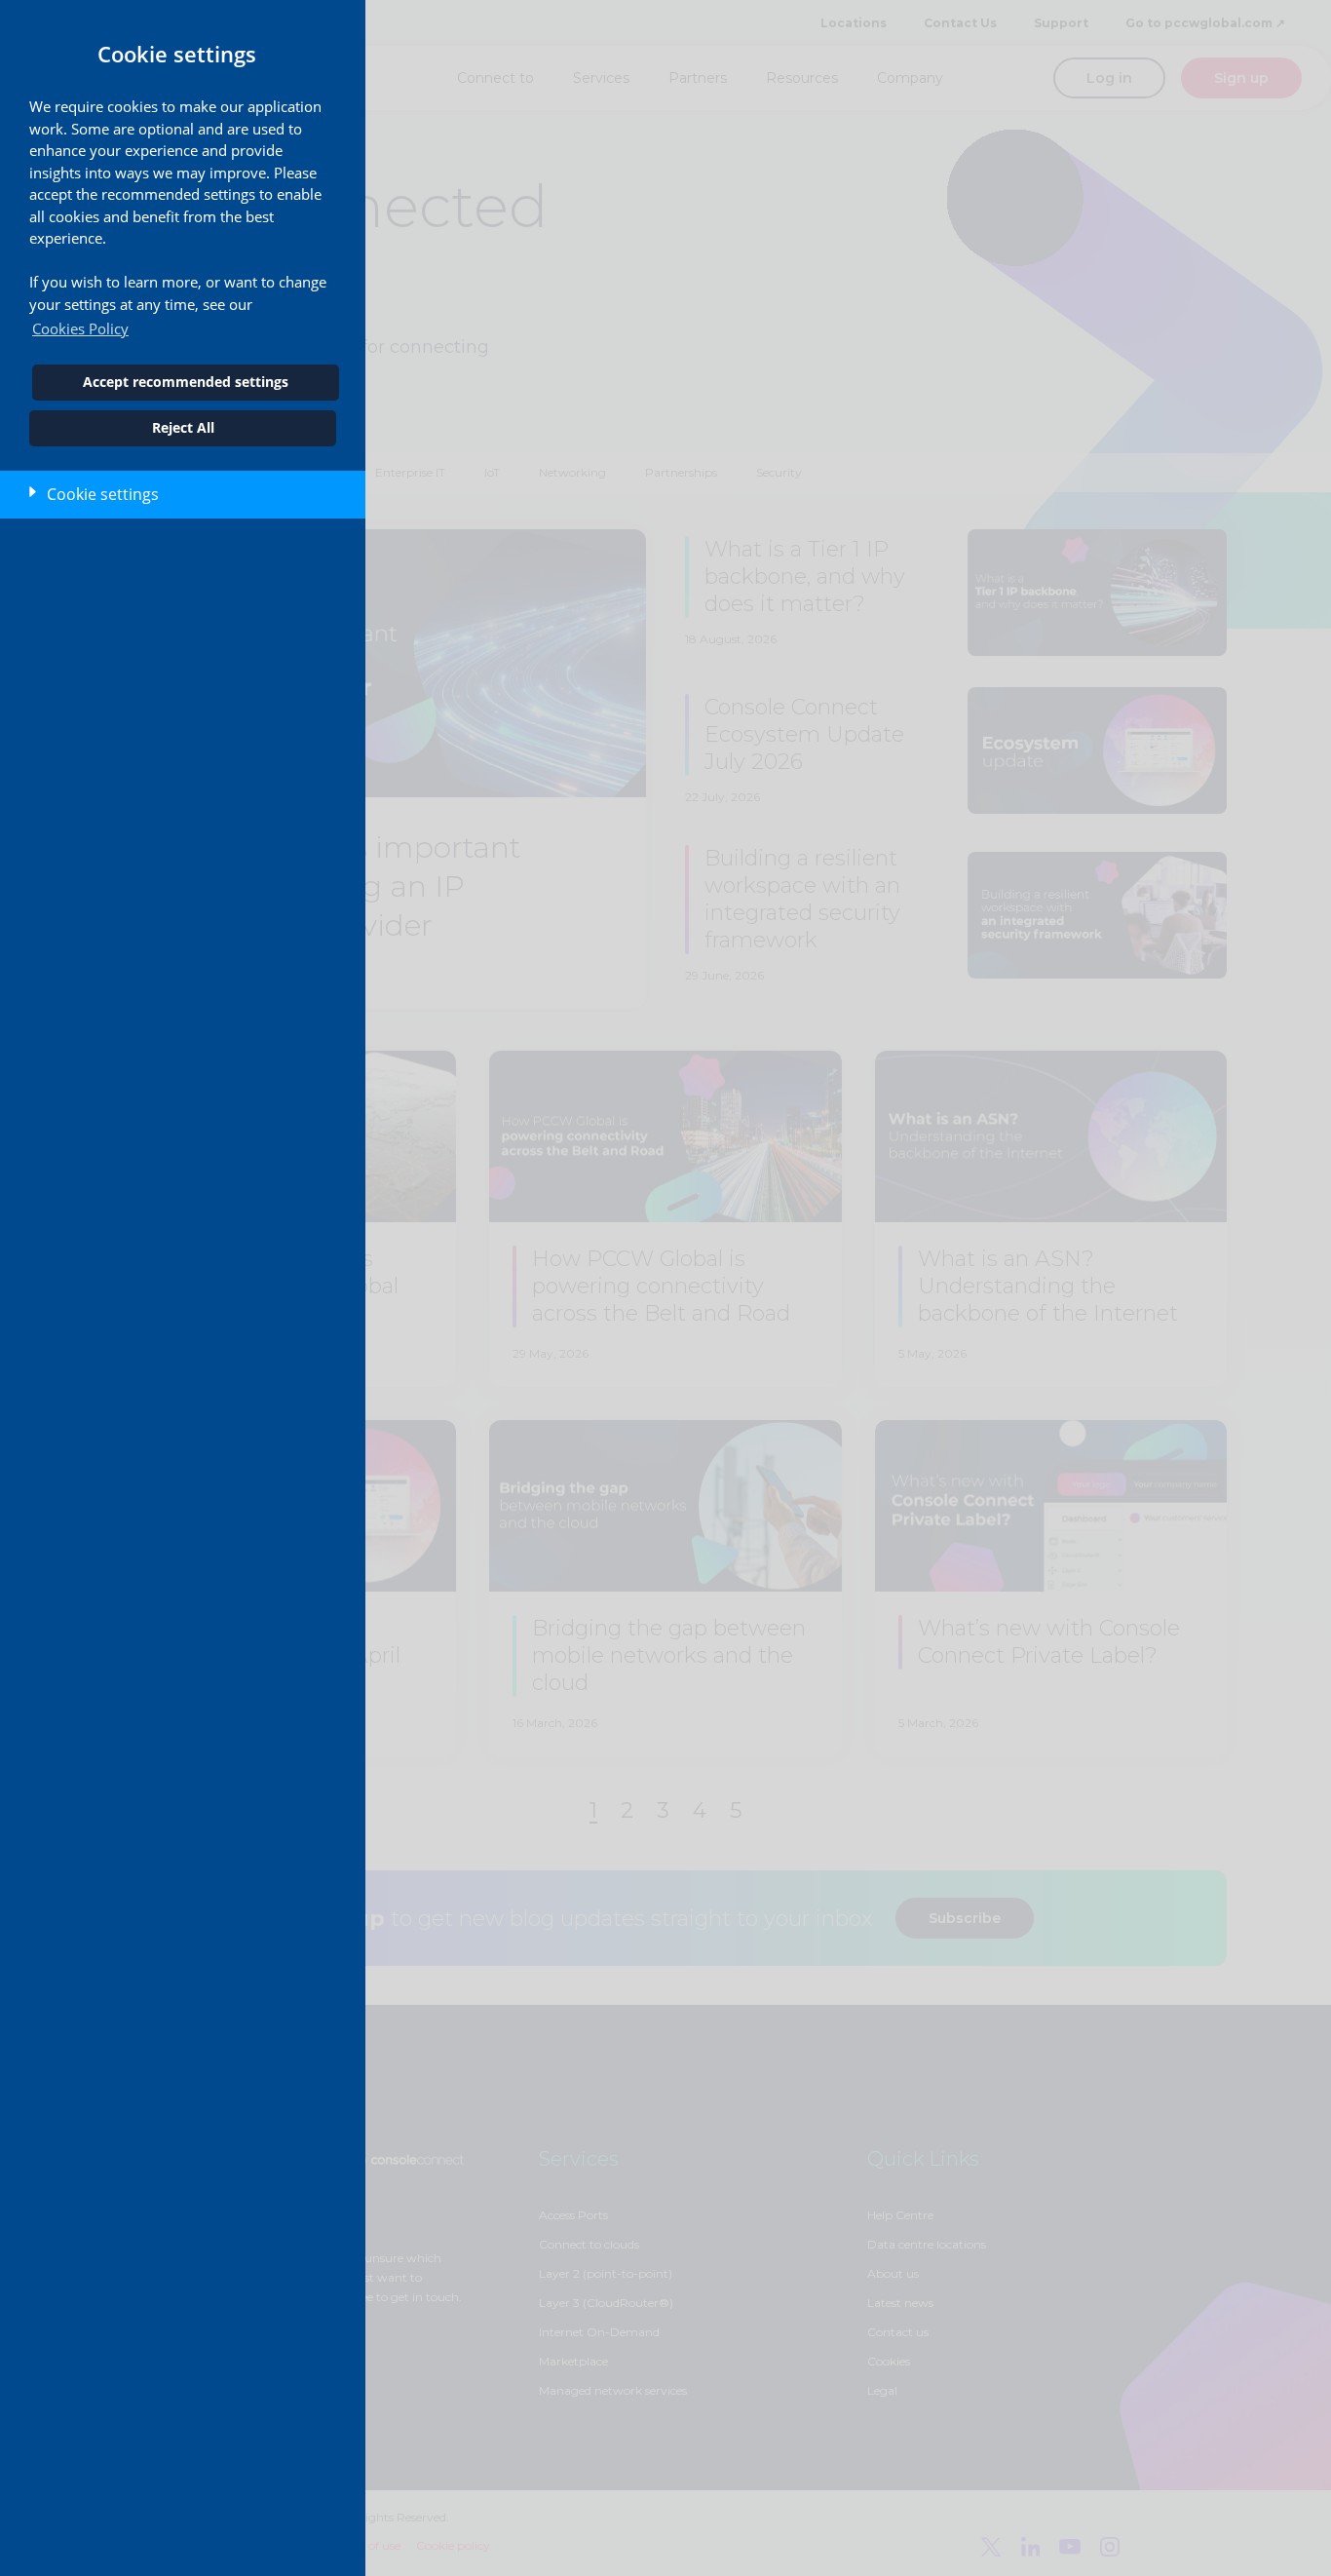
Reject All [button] (183, 428)
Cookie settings (103, 494)
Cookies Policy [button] (80, 328)
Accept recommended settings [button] (186, 382)
